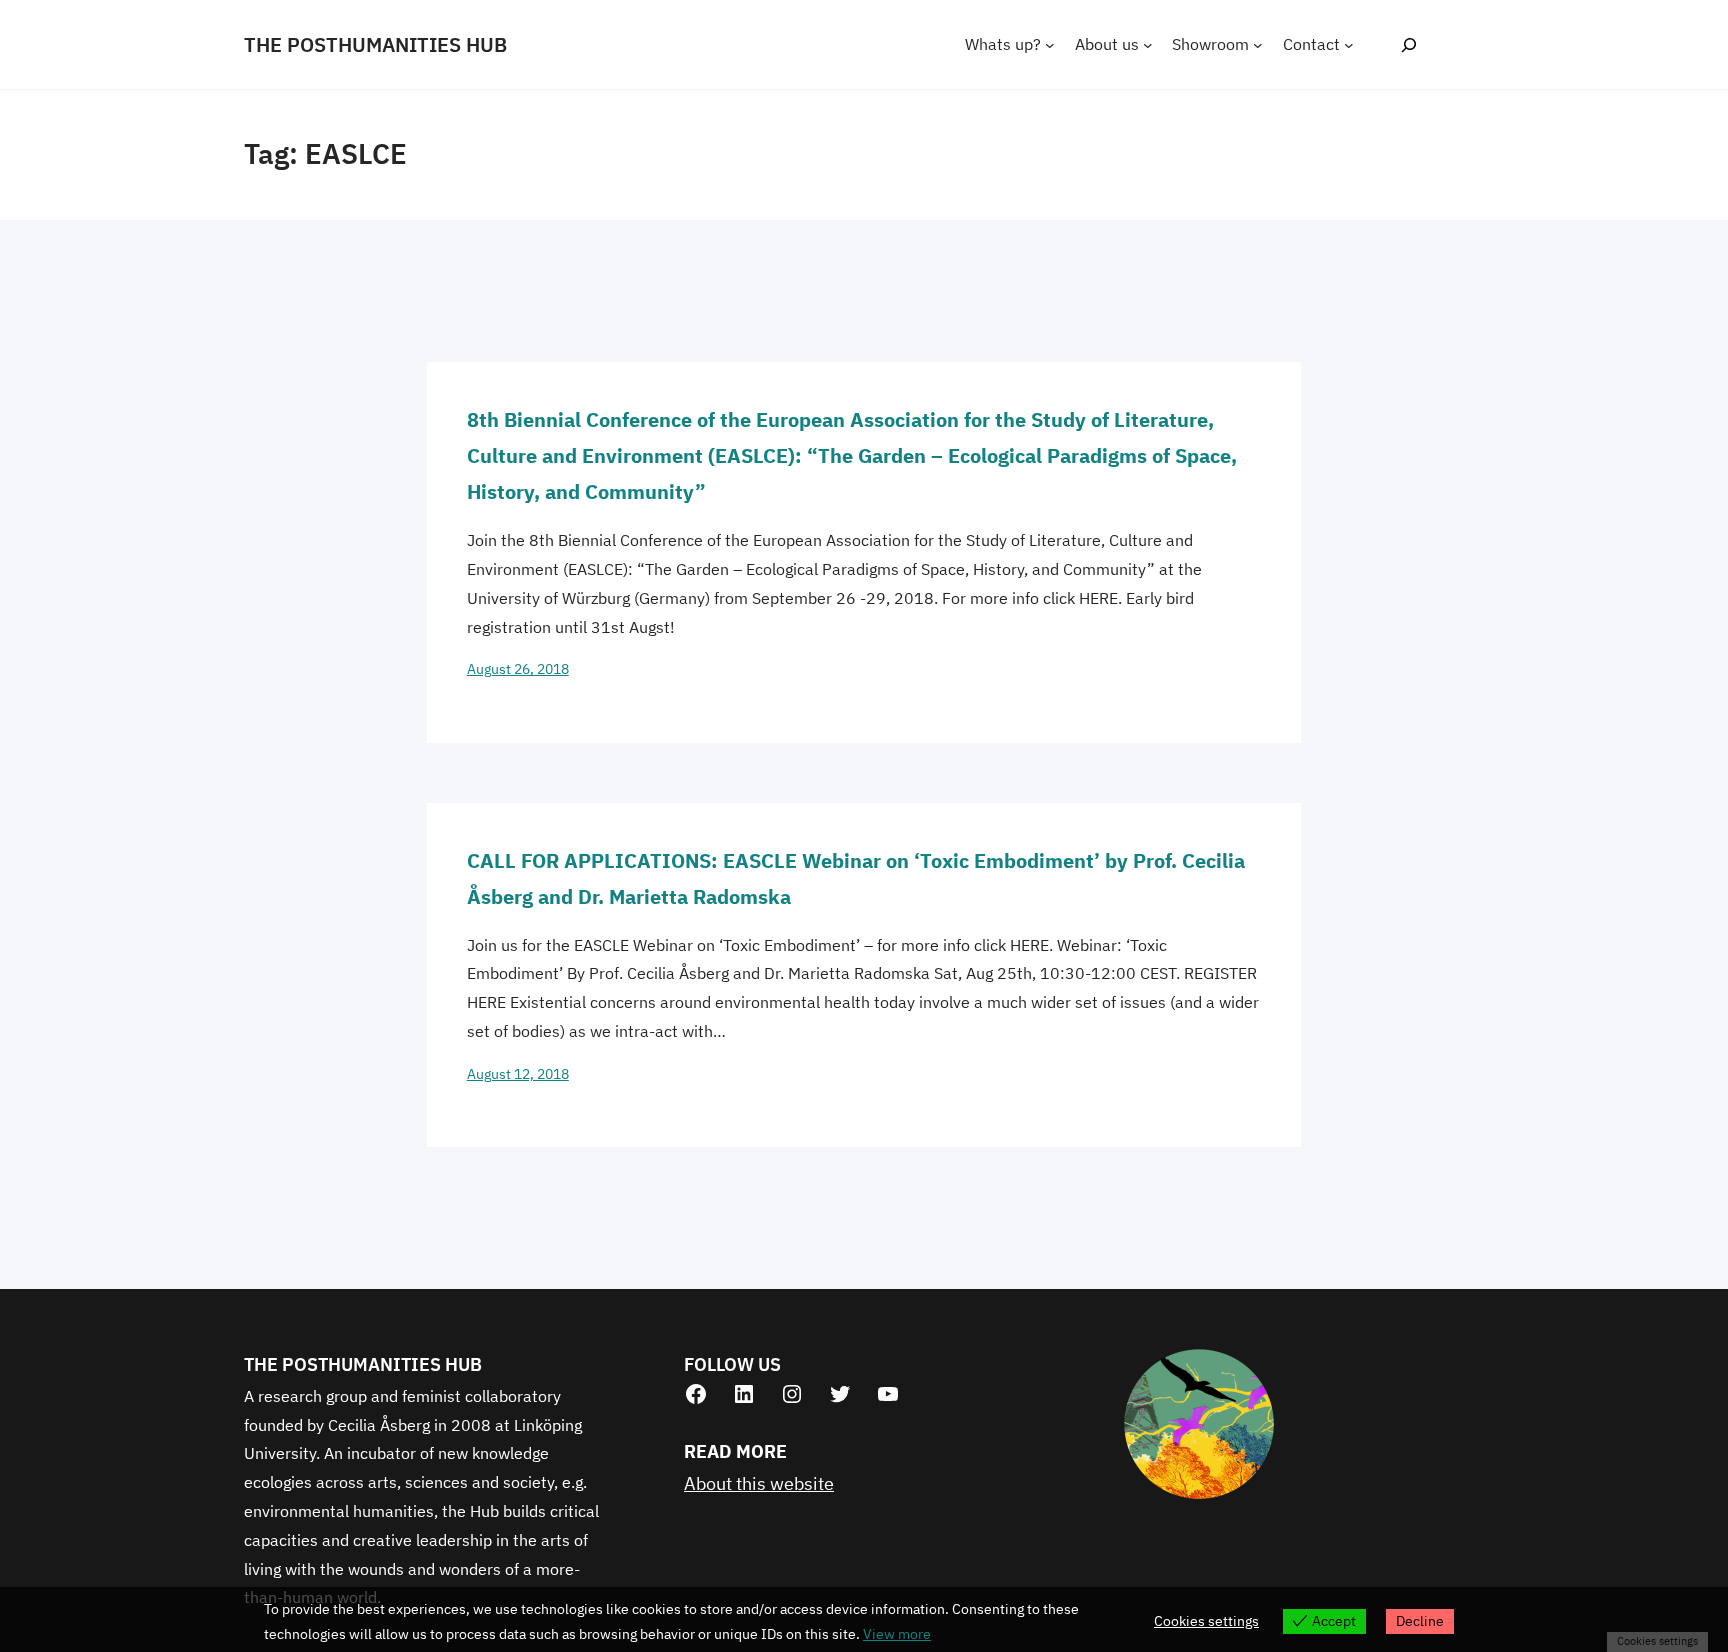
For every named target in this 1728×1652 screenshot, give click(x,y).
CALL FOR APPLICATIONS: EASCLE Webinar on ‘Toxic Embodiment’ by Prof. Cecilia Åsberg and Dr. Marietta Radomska (856, 878)
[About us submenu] (1148, 45)
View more (897, 1634)
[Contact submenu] (1349, 45)
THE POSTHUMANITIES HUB (375, 44)
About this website (759, 1483)
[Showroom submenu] (1258, 45)
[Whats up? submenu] (1050, 45)
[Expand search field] (1408, 44)
